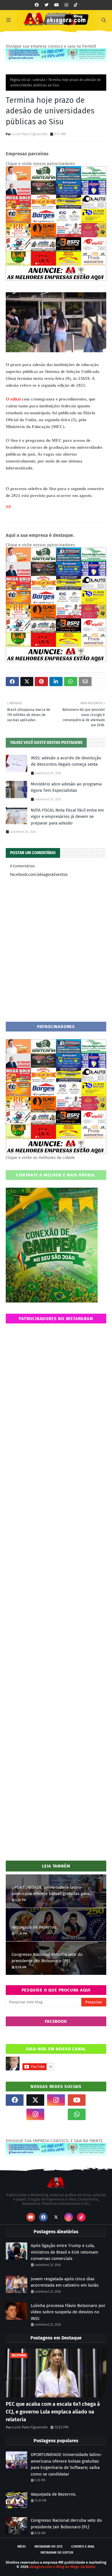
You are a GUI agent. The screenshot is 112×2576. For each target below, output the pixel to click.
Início (22, 2547)
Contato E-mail (83, 2547)
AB (8, 507)
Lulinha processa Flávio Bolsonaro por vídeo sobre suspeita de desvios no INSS (68, 2312)
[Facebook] (56, 2114)
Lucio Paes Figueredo (29, 134)
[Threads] (15, 2114)
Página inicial (20, 80)
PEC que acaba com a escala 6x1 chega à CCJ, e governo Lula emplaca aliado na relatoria (53, 2412)
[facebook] (37, 5)
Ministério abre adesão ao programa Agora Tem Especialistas (66, 787)
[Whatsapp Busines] (97, 2114)
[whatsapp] (77, 2114)
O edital (14, 399)
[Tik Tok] (97, 2100)
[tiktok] (76, 5)
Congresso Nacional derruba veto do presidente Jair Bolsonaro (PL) (47, 1958)
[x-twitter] (35, 2100)
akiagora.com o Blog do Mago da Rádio (62, 2567)
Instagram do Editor (57, 2553)
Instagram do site (49, 2547)
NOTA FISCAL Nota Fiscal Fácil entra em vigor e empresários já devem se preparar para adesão (67, 817)
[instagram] (66, 5)
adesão (39, 80)
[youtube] (57, 5)
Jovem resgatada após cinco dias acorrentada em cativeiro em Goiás (65, 2282)
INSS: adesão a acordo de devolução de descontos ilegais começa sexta (66, 761)
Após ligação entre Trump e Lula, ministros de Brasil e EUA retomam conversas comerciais (64, 2252)
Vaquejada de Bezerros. (34, 1927)
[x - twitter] (47, 5)
